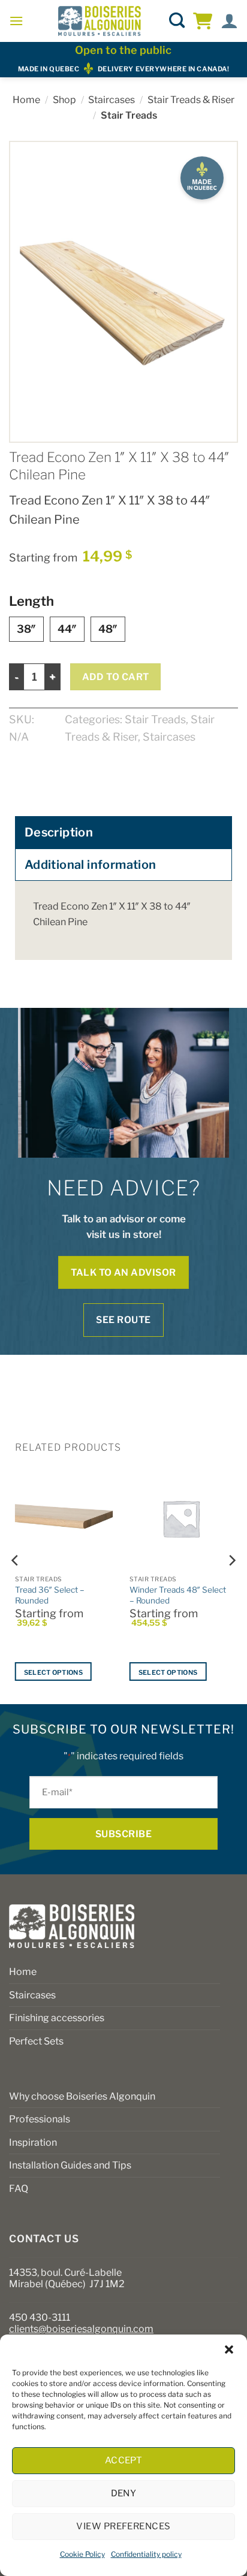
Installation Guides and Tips (70, 2165)
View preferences (123, 2526)
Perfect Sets (36, 2041)
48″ (108, 629)
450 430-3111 (40, 2317)
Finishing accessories (57, 2018)
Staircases (112, 100)
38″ (26, 629)
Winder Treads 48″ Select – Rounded (178, 1595)
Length (31, 601)
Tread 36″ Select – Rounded (50, 1595)
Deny (124, 2493)
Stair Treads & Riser (191, 100)
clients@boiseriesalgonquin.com (81, 2329)
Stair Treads (129, 115)
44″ (67, 629)
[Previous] (16, 1584)
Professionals (40, 2119)
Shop (64, 100)
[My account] (229, 21)
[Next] (231, 1584)
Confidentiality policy (146, 2554)
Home (26, 100)
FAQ (19, 2189)
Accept (124, 2460)
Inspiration (33, 2142)
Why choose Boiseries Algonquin (82, 2096)
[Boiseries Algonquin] (100, 21)
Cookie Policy (82, 2554)
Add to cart (116, 677)
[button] (229, 2349)
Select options (54, 1672)
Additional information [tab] (91, 865)
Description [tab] (59, 832)
